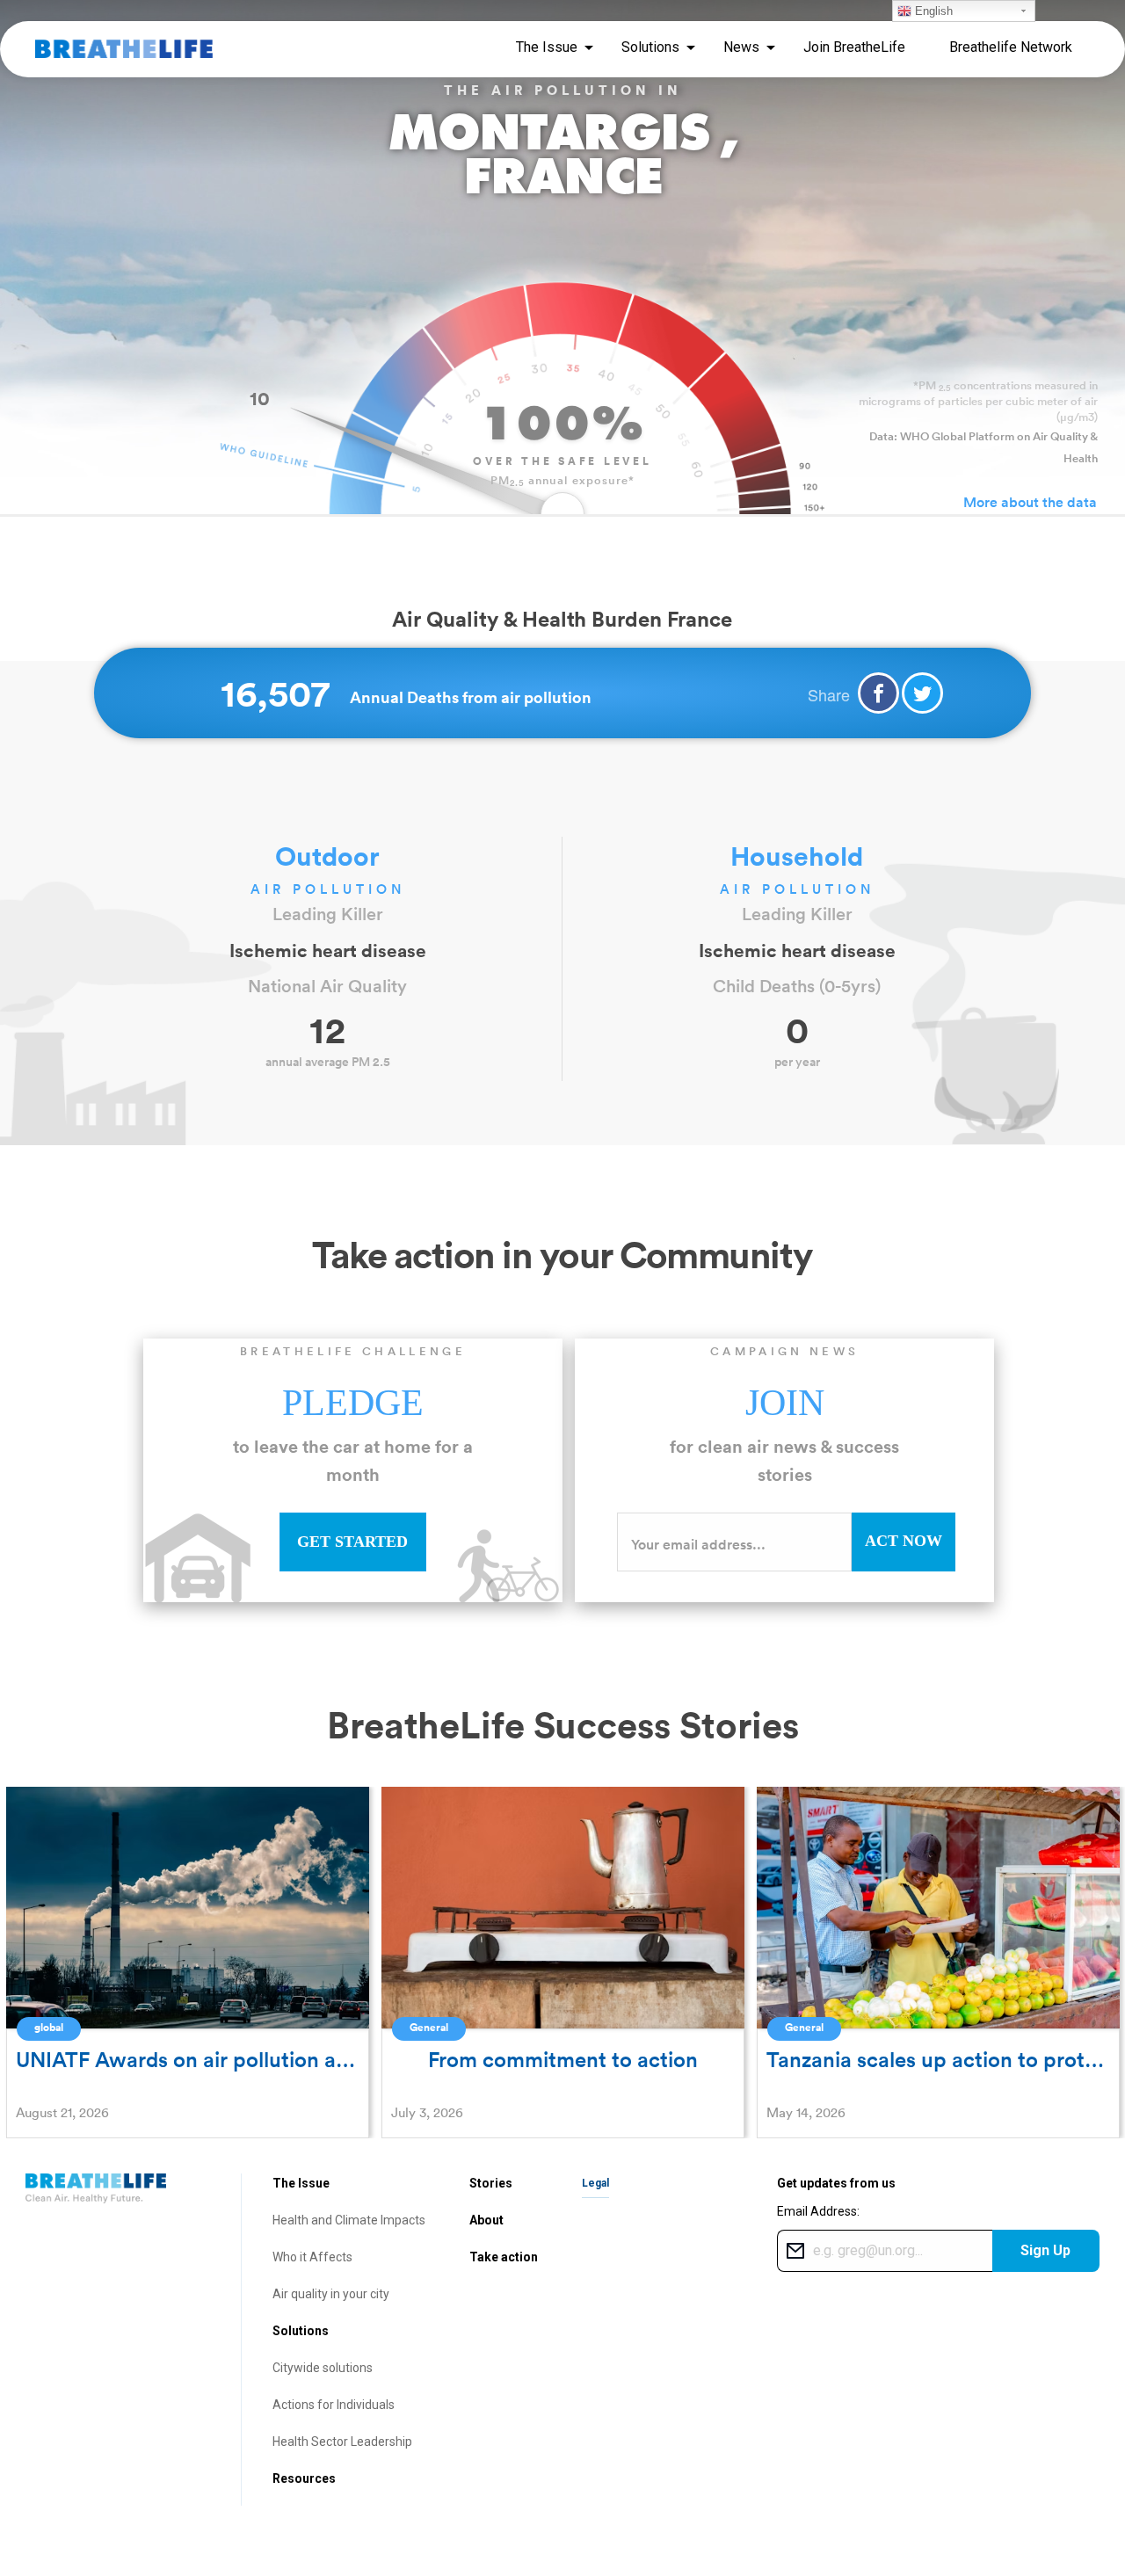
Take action (504, 2257)
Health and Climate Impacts (349, 2220)
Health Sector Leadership (342, 2442)
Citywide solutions (323, 2368)
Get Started (352, 1542)
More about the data (1030, 502)
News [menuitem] (741, 47)
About (486, 2220)
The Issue (301, 2183)
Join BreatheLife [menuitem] (854, 47)
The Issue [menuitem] (547, 47)
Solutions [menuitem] (650, 47)
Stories (491, 2183)
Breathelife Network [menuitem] (1011, 47)
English (932, 11)
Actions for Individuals (334, 2405)
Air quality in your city (331, 2294)
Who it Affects (312, 2257)
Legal (595, 2183)
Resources (304, 2478)
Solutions (301, 2331)
